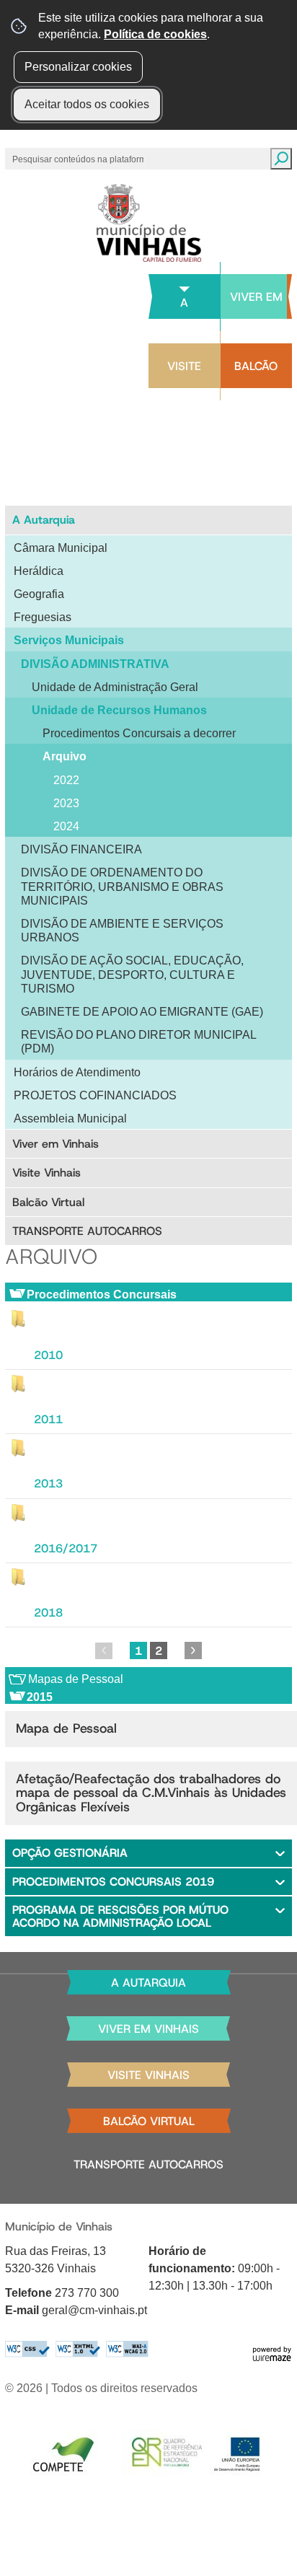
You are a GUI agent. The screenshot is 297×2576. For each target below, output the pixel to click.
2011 (48, 1419)
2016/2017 (66, 1548)
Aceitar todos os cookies (87, 104)
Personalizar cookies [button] (78, 67)
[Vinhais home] (149, 223)
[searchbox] (79, 159)
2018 (48, 1613)
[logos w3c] (77, 2349)
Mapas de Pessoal (76, 1679)
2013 (48, 1483)
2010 (48, 1355)
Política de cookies (155, 34)
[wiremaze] (272, 2353)
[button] (148, 1853)
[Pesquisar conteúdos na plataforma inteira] (281, 159)
